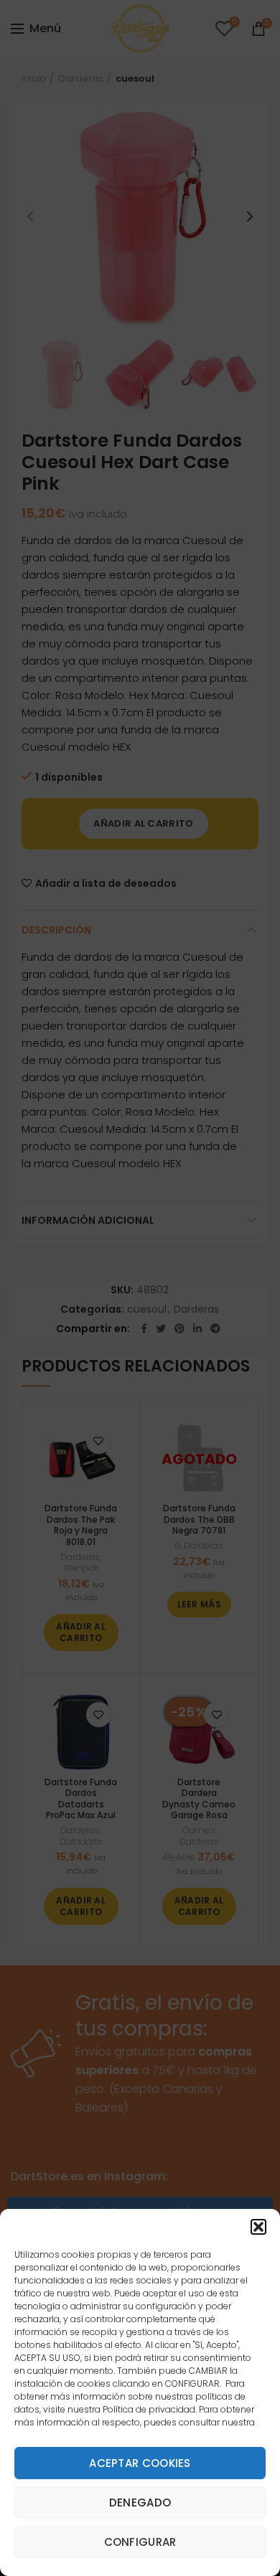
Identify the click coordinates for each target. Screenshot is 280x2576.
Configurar (140, 2542)
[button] (258, 2227)
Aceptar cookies (140, 2463)
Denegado (140, 2503)
